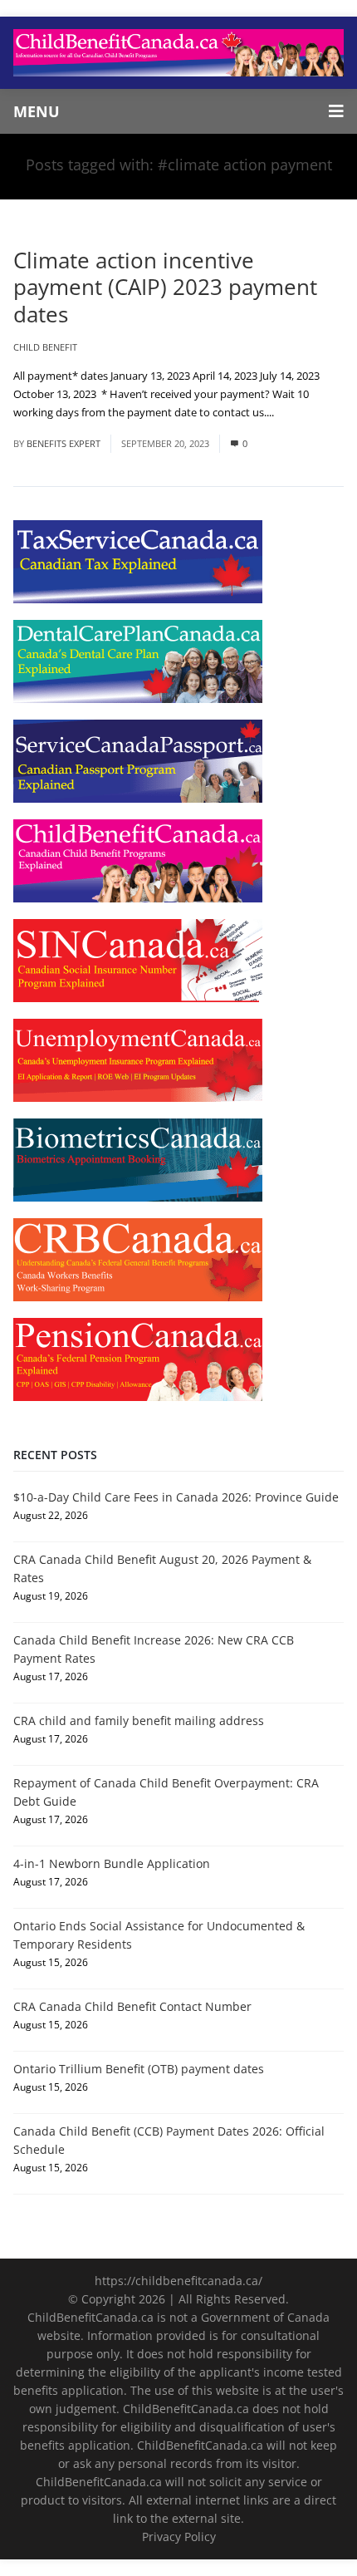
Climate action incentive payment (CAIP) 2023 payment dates (165, 287)
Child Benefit (45, 347)
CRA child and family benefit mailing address (139, 1721)
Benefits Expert (64, 443)
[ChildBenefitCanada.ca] (178, 53)
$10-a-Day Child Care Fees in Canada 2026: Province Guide (176, 1497)
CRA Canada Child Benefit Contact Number (132, 2006)
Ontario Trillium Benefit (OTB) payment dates (139, 2069)
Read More (303, 412)
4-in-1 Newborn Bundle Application (112, 1863)
